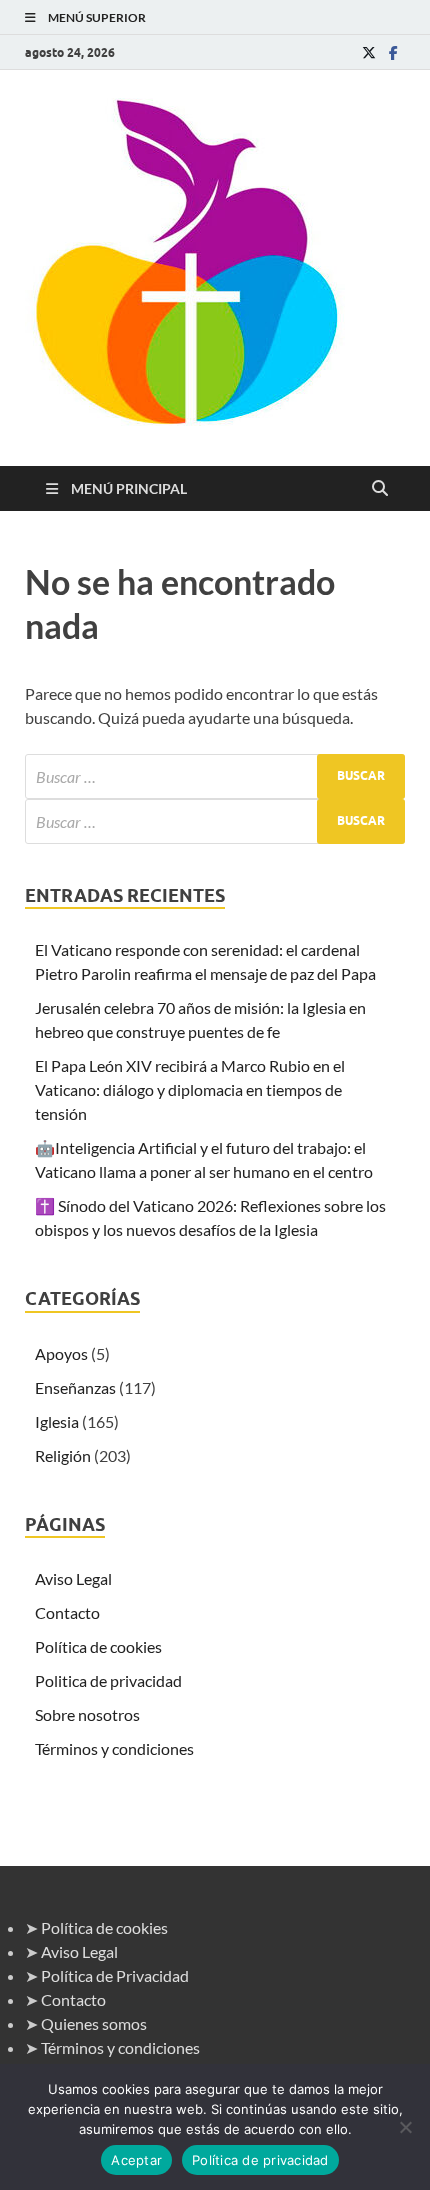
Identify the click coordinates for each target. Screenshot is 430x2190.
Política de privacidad (260, 2160)
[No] (405, 2127)
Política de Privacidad (115, 1975)
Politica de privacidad (108, 1680)
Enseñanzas (75, 1387)
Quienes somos (94, 2023)
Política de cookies (98, 1646)
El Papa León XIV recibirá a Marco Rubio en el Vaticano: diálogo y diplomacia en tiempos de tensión (190, 1089)
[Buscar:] (215, 776)
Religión (63, 1455)
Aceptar (136, 2160)
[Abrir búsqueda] (380, 489)
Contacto (67, 1612)
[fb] (393, 52)
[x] (369, 52)
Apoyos (61, 1353)
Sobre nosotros (87, 1714)
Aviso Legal (73, 1578)
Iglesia (57, 1421)
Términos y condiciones (114, 1748)
